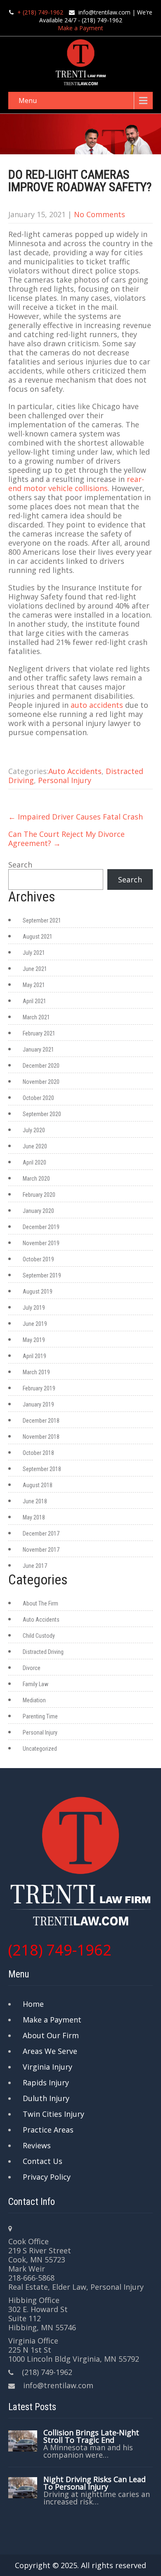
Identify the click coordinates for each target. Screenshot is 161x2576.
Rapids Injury (46, 2082)
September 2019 (42, 1275)
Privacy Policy (47, 2177)
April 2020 (34, 1162)
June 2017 (35, 1566)
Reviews (37, 2145)
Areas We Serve (50, 2051)
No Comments (99, 214)
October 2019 (38, 1259)
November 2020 (41, 1082)
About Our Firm (51, 2035)
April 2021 (34, 1001)
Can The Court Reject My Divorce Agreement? (66, 839)
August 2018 (38, 1485)
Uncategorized (40, 1749)
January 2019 (38, 1404)
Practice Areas (48, 2130)
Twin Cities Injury (53, 2114)
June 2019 (35, 1324)
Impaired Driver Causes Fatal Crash (76, 817)
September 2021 (42, 920)
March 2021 (36, 1017)
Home (33, 2004)
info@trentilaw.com (104, 12)
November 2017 (41, 1550)
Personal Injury (65, 780)
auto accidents (97, 705)
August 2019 (38, 1292)
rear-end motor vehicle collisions (76, 484)
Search (20, 865)
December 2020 (41, 1066)
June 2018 (35, 1501)
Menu (28, 101)
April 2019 (34, 1356)
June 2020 (35, 1146)
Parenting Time (40, 1716)
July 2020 (34, 1130)
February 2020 (39, 1195)
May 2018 (34, 1517)
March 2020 (36, 1179)
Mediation (34, 1700)
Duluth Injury (46, 2098)
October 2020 (38, 1098)
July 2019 (34, 1308)
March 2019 (36, 1372)
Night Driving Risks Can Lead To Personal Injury (95, 2483)
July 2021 (34, 953)
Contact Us (43, 2161)
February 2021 (39, 1033)
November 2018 (41, 1437)
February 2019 (39, 1388)
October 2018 (38, 1453)
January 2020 (38, 1211)
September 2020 (42, 1114)
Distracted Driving (43, 1652)
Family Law (36, 1684)
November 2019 (41, 1243)
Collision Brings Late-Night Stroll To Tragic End (91, 2436)
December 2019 (41, 1227)
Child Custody (39, 1636)
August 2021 (38, 937)
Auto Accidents (75, 771)
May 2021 (34, 985)
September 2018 (42, 1469)
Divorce (32, 1668)
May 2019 (34, 1340)
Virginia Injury (47, 2067)
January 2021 (38, 1050)
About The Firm (40, 1603)
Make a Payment (80, 28)
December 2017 (41, 1534)
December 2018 (41, 1421)
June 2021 (35, 969)
